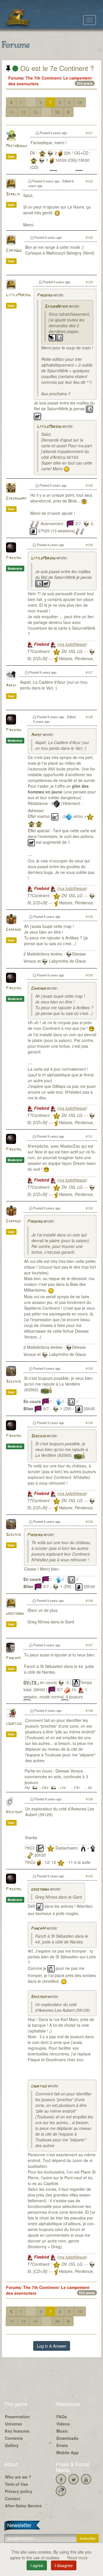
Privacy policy (19, 2491)
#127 (89, 672)
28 (58, 112)
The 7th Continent (43, 78)
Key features (17, 2431)
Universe (13, 2424)
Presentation (17, 2417)
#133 (89, 1368)
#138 (89, 1710)
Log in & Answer (52, 2346)
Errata (62, 2445)
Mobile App (68, 2452)
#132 (89, 1208)
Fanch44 (13, 1658)
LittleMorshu (18, 295)
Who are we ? (18, 2477)
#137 (89, 1645)
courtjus (14, 1724)
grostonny (15, 1614)
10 (80, 102)
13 (35, 112)
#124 (89, 282)
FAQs (62, 2417)
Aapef (11, 686)
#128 (89, 717)
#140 (89, 1876)
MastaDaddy (17, 146)
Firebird (44, 295)
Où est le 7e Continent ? (56, 68)
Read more (77, 2558)
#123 (89, 237)
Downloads (67, 2438)
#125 (89, 485)
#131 (89, 1136)
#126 (89, 545)
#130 (89, 975)
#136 (89, 1600)
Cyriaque (14, 251)
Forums (16, 78)
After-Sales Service (23, 2506)
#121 (89, 133)
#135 (89, 1521)
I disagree (64, 2565)
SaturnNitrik (56, 307)
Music (62, 2431)
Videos (63, 2424)
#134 (89, 1423)
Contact (13, 2498)
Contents (14, 2438)
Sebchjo (13, 1382)
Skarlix (13, 194)
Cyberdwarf (16, 499)
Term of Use (16, 2484)
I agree (37, 2565)
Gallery (12, 2445)
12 (23, 112)
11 (12, 112)
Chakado (13, 930)
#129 (89, 916)
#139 (89, 1799)
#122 (89, 181)
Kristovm (14, 1812)
